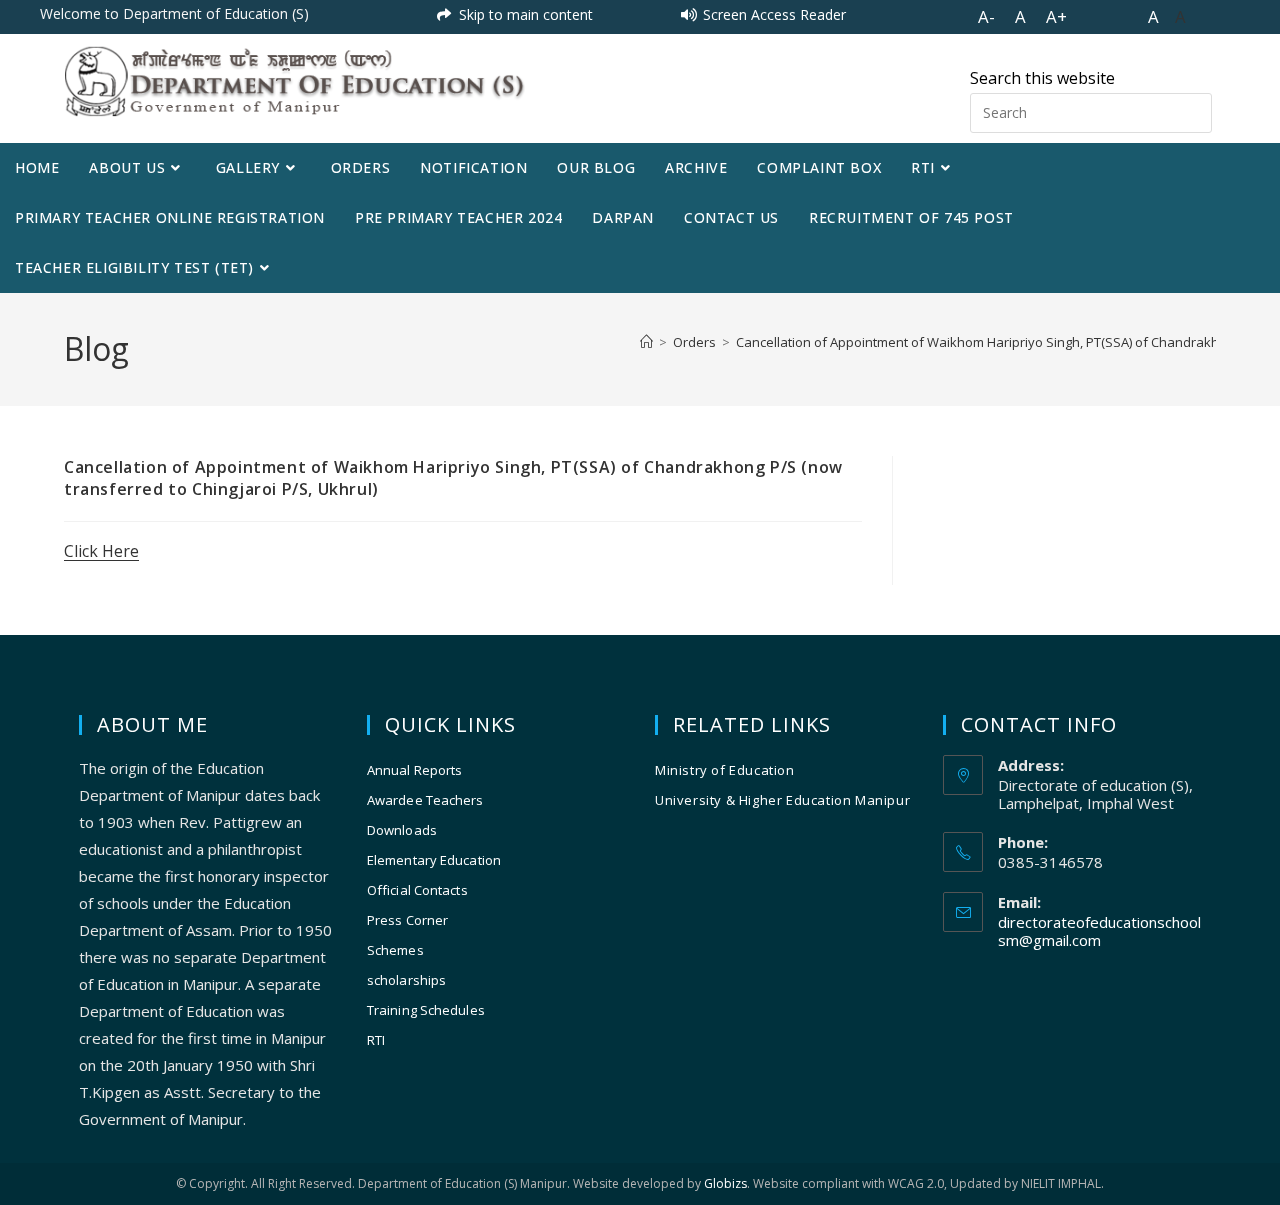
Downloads (402, 830)
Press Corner (407, 920)
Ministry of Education (725, 770)
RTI (376, 1040)
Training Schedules (426, 1010)
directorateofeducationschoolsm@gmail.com (1099, 931)
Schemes (395, 950)
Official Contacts (417, 890)
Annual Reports (414, 770)
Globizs (725, 1183)
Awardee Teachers (425, 800)
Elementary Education (434, 860)
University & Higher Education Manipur (782, 800)
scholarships (406, 980)
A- (986, 16)
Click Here (101, 551)
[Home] (646, 342)
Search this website (1042, 78)
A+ (1056, 16)
